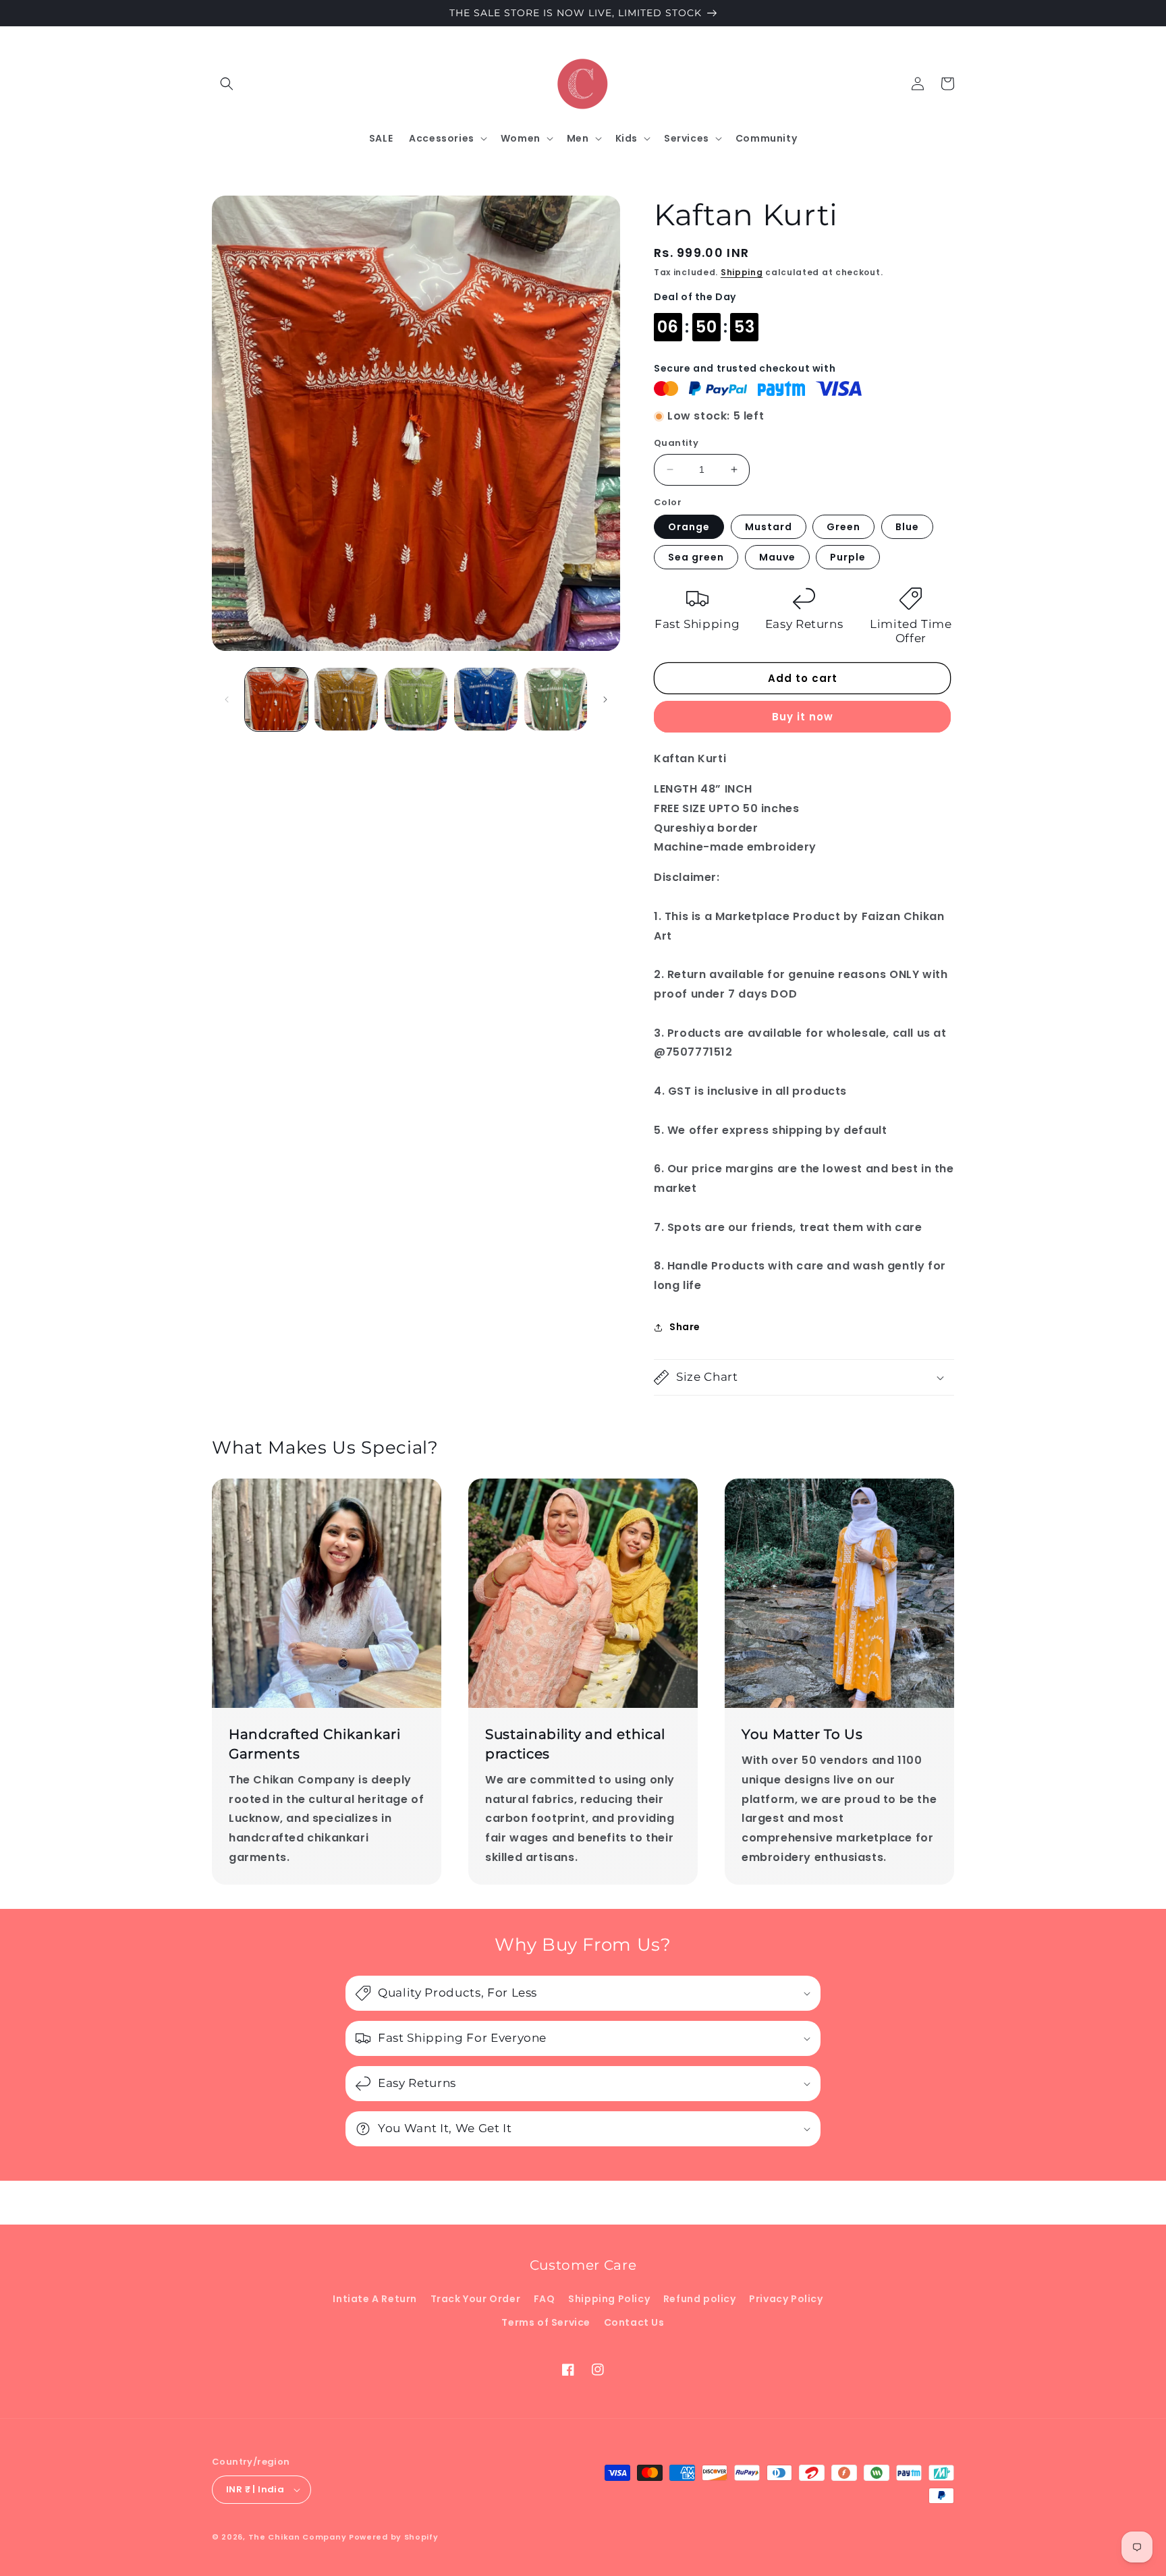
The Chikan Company (299, 2537)
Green (843, 527)
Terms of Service (546, 2322)
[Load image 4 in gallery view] (485, 699)
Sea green (696, 557)
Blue (907, 527)
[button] (227, 84)
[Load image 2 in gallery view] (346, 699)
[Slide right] (605, 699)
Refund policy (700, 2299)
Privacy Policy (786, 2299)
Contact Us (634, 2322)
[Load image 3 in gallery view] (416, 699)
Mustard (769, 527)
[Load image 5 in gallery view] (556, 699)
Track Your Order (476, 2299)
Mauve (777, 557)
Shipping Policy (609, 2299)
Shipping (742, 272)
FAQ (545, 2299)
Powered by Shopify (394, 2537)
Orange (689, 527)
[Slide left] (227, 699)
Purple (848, 557)
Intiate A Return (375, 2299)
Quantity (676, 443)
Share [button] (685, 1327)
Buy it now (803, 717)
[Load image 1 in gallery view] (276, 699)
